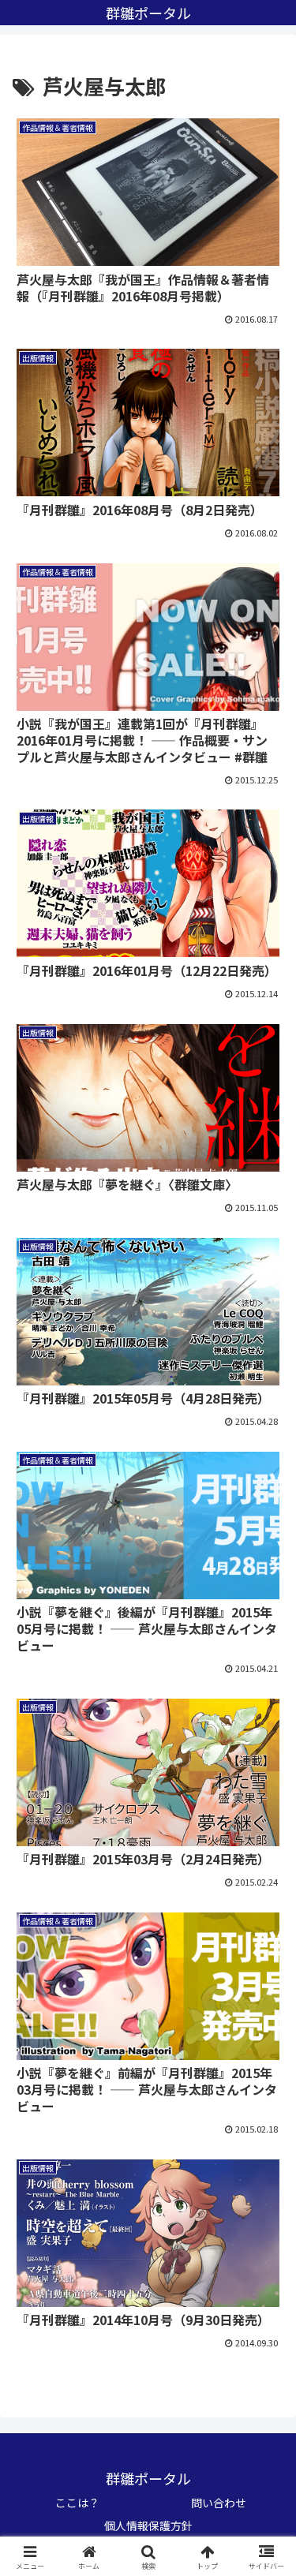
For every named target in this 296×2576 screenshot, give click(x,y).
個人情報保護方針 (148, 2526)
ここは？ (77, 2503)
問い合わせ (219, 2503)
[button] (265, 2198)
